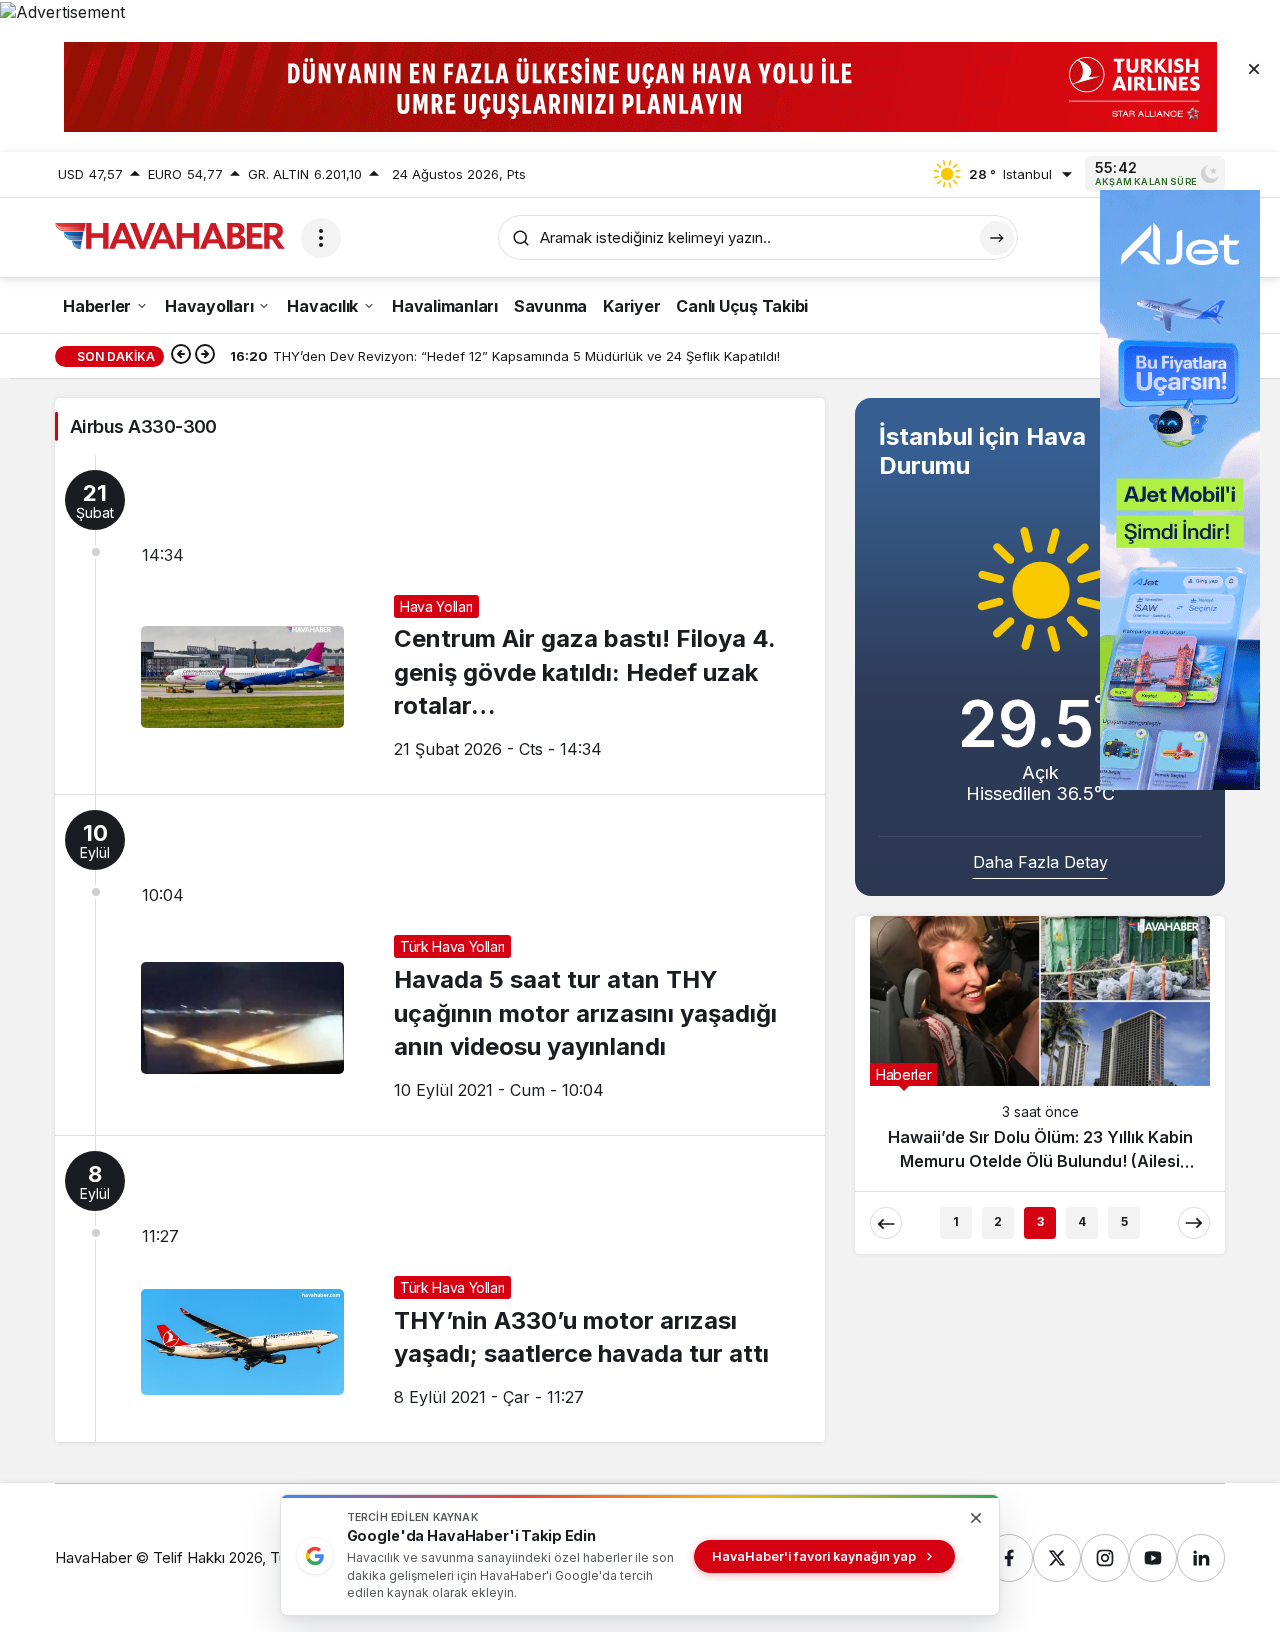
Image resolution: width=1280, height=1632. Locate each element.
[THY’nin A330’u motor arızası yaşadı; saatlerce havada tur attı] (440, 1289)
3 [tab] (1040, 1221)
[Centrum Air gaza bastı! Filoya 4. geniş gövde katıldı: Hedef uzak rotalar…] (440, 625)
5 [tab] (1124, 1221)
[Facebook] (1009, 1558)
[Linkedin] (1201, 1558)
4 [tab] (1082, 1221)
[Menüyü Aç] (321, 238)
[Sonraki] (205, 356)
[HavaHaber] (170, 236)
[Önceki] (181, 356)
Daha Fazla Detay (1040, 862)
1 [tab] (956, 1221)
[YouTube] (1153, 1558)
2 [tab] (998, 1221)
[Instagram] (1105, 1558)
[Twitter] (1057, 1558)
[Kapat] (1254, 68)
